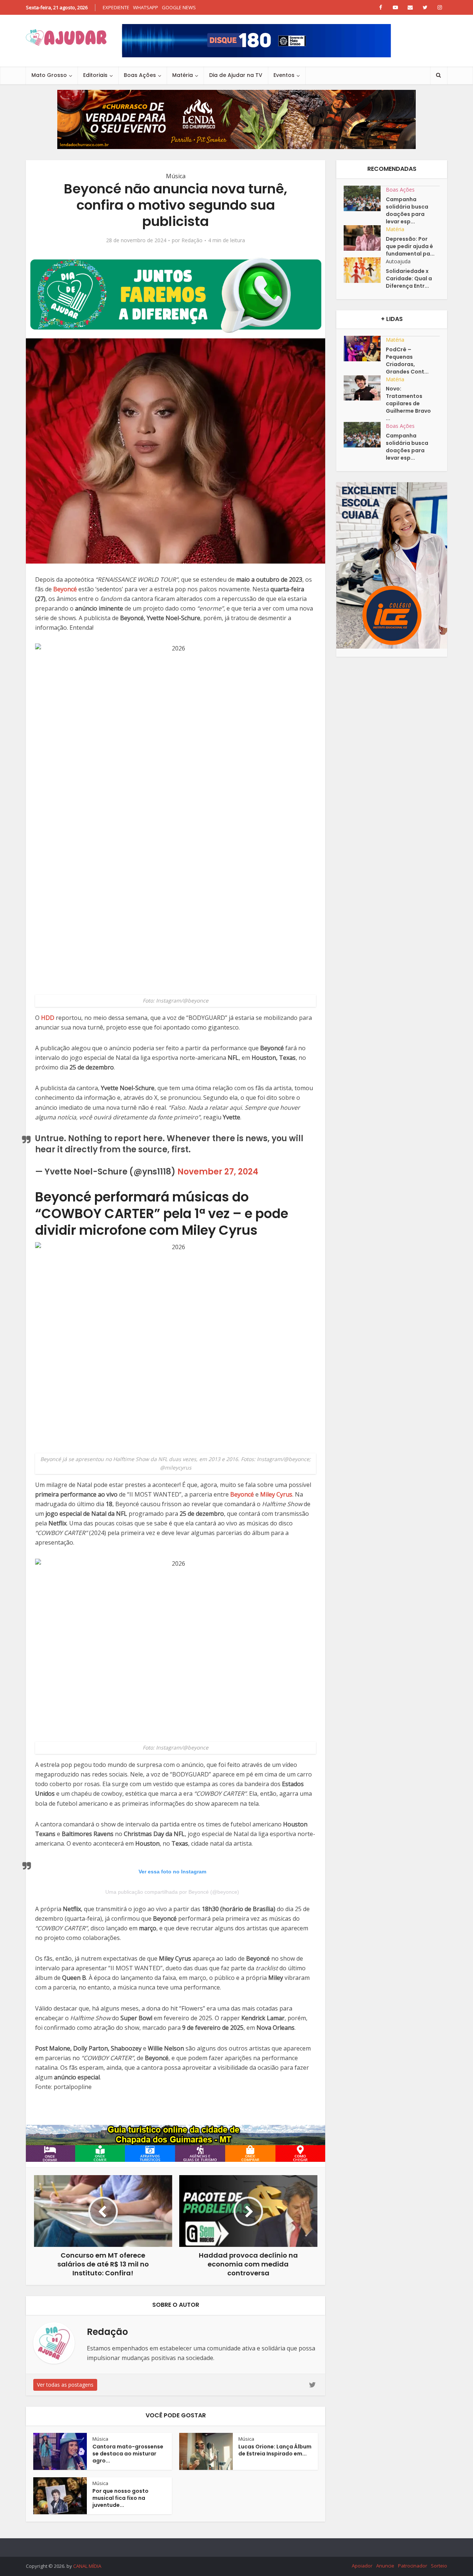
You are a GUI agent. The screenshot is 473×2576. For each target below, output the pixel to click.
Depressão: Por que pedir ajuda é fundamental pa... (410, 246)
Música (176, 176)
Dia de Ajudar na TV (236, 75)
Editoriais (95, 75)
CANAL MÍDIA (87, 2566)
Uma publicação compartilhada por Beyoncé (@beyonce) (172, 1892)
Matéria (183, 75)
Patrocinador (413, 2566)
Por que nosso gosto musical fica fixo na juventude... (120, 2498)
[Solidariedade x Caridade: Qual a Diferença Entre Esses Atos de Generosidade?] (365, 270)
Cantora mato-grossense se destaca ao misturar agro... (128, 2454)
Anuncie (385, 2566)
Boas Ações (140, 75)
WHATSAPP (146, 7)
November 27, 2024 (218, 1172)
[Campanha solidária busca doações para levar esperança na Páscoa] (365, 198)
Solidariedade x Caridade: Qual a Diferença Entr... (409, 278)
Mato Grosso (49, 75)
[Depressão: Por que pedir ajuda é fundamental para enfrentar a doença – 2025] (365, 238)
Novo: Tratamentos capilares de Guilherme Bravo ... (408, 403)
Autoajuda (398, 261)
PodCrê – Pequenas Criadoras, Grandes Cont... (407, 361)
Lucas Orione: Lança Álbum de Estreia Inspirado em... (275, 2450)
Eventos (284, 75)
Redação (192, 240)
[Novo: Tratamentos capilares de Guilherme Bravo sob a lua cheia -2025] (365, 388)
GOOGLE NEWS (179, 7)
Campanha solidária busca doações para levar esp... (407, 210)
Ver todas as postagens (65, 2385)
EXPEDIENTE (116, 7)
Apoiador (362, 2566)
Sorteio (439, 2566)
